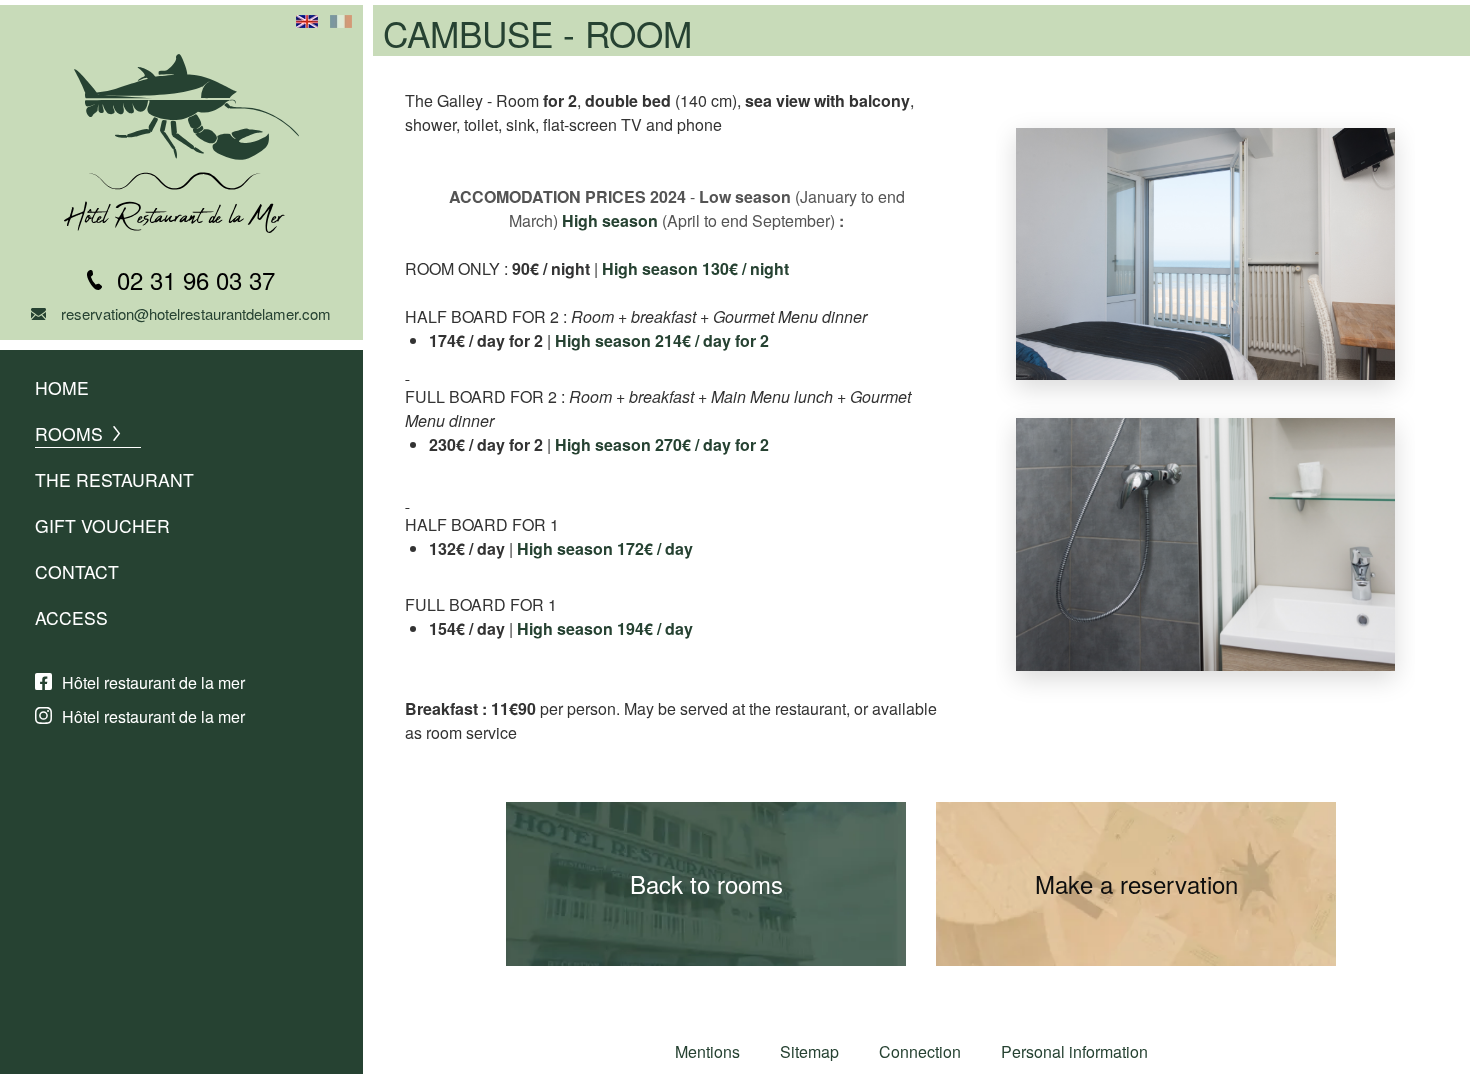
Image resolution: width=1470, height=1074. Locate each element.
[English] (307, 21)
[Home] (181, 143)
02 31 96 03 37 (196, 279)
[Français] (341, 21)
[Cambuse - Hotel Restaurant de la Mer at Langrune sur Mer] (1205, 367)
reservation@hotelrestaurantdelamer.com (196, 313)
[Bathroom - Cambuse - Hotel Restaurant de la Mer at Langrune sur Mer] (1205, 658)
